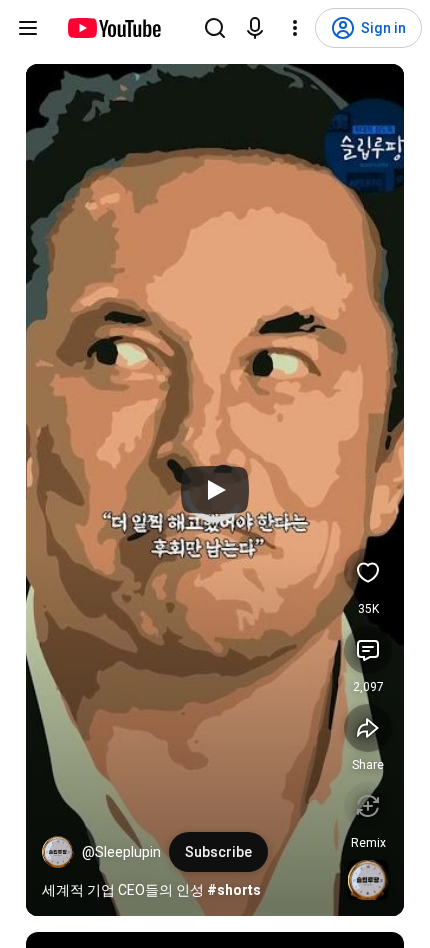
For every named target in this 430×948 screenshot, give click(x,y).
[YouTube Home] (113, 28)
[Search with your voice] (255, 28)
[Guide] (28, 28)
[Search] (215, 28)
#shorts (234, 890)
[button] (58, 852)
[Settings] (295, 28)
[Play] (215, 490)
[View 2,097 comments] (368, 650)
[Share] (368, 728)
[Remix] (368, 806)
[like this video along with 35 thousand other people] (368, 572)
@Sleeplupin (121, 852)
